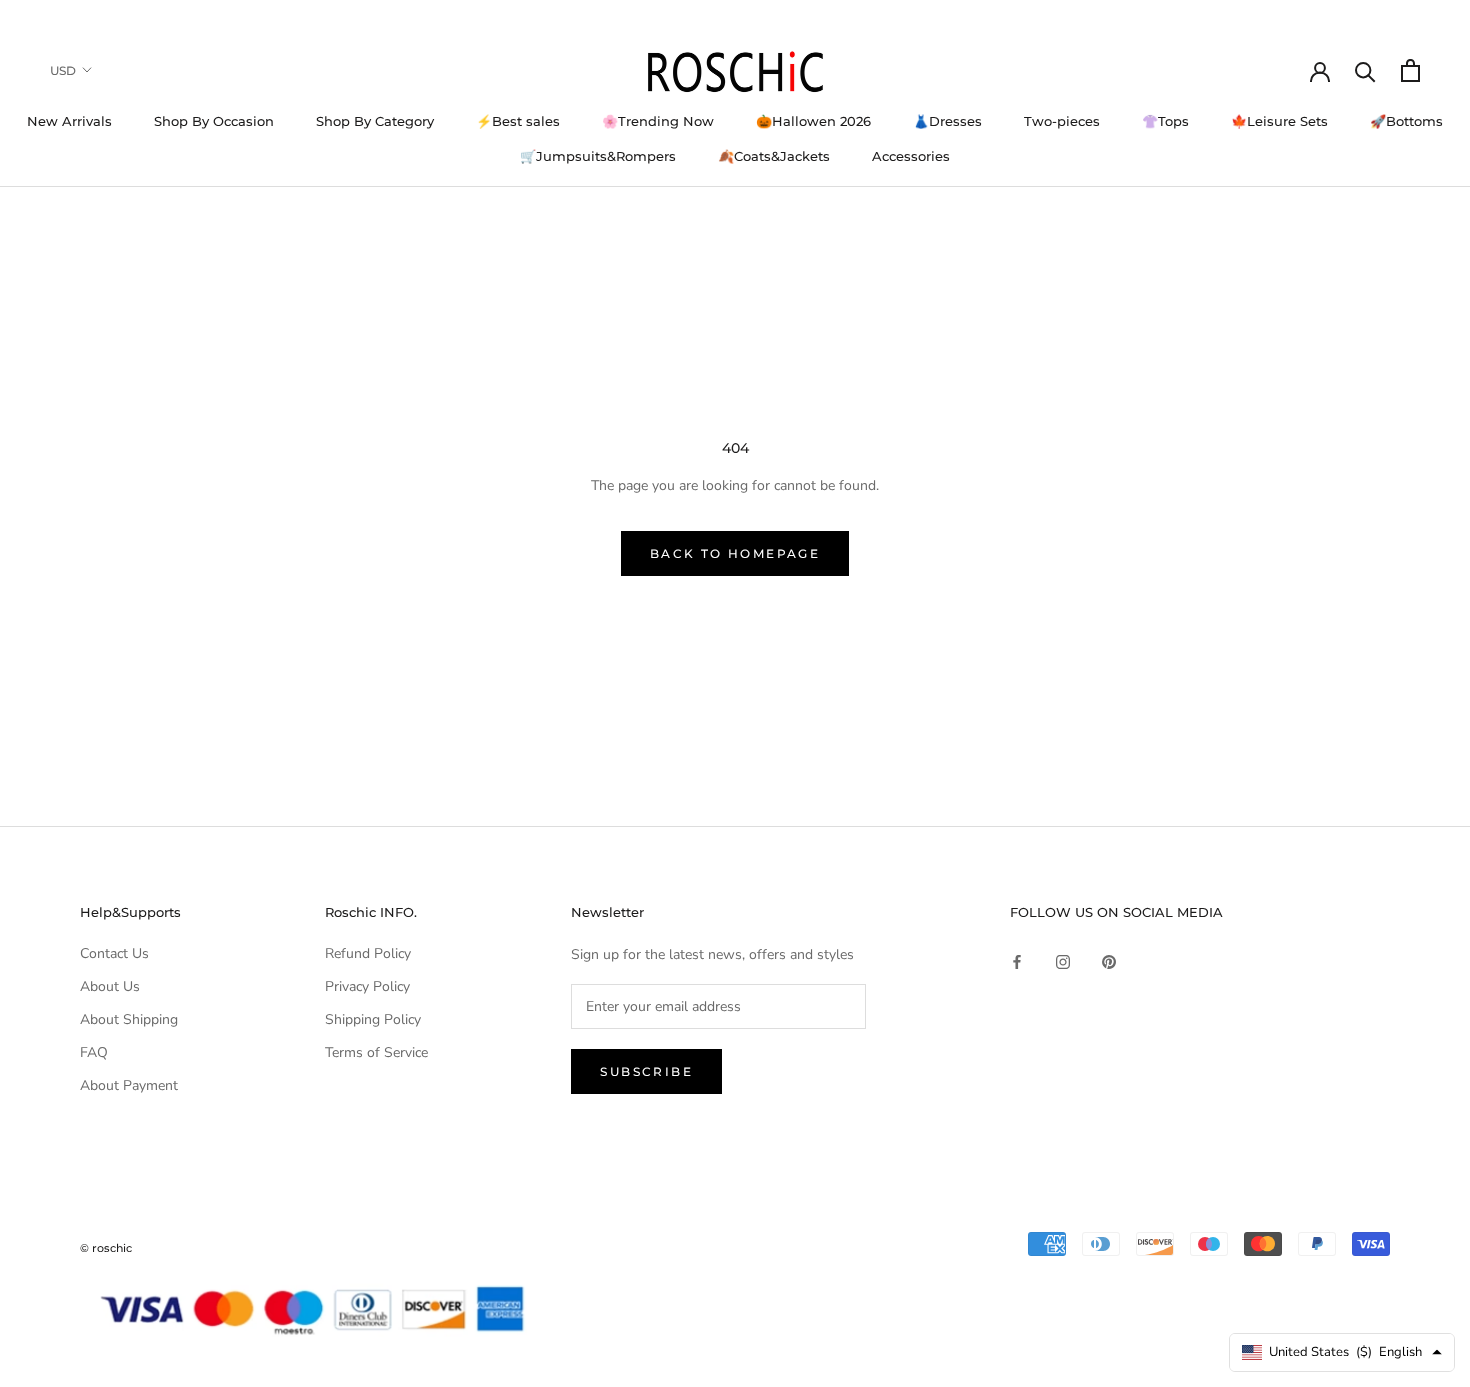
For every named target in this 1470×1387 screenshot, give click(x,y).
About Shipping (129, 1019)
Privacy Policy (367, 986)
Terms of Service (376, 1052)
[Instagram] (1063, 960)
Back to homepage (735, 553)
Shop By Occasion (214, 121)
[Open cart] (1410, 70)
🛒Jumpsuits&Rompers (598, 156)
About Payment (129, 1085)
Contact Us (114, 953)
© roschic (106, 1248)
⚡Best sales (518, 121)
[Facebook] (1017, 960)
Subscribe (646, 1071)
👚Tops (1165, 121)
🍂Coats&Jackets (774, 156)
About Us (110, 986)
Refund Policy (368, 953)
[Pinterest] (1109, 960)
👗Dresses (947, 121)
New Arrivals (69, 121)
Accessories (911, 156)
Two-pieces (1062, 121)
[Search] (1365, 70)
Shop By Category (375, 121)
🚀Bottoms (1406, 121)
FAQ (94, 1052)
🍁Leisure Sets (1279, 121)
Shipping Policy (373, 1019)
